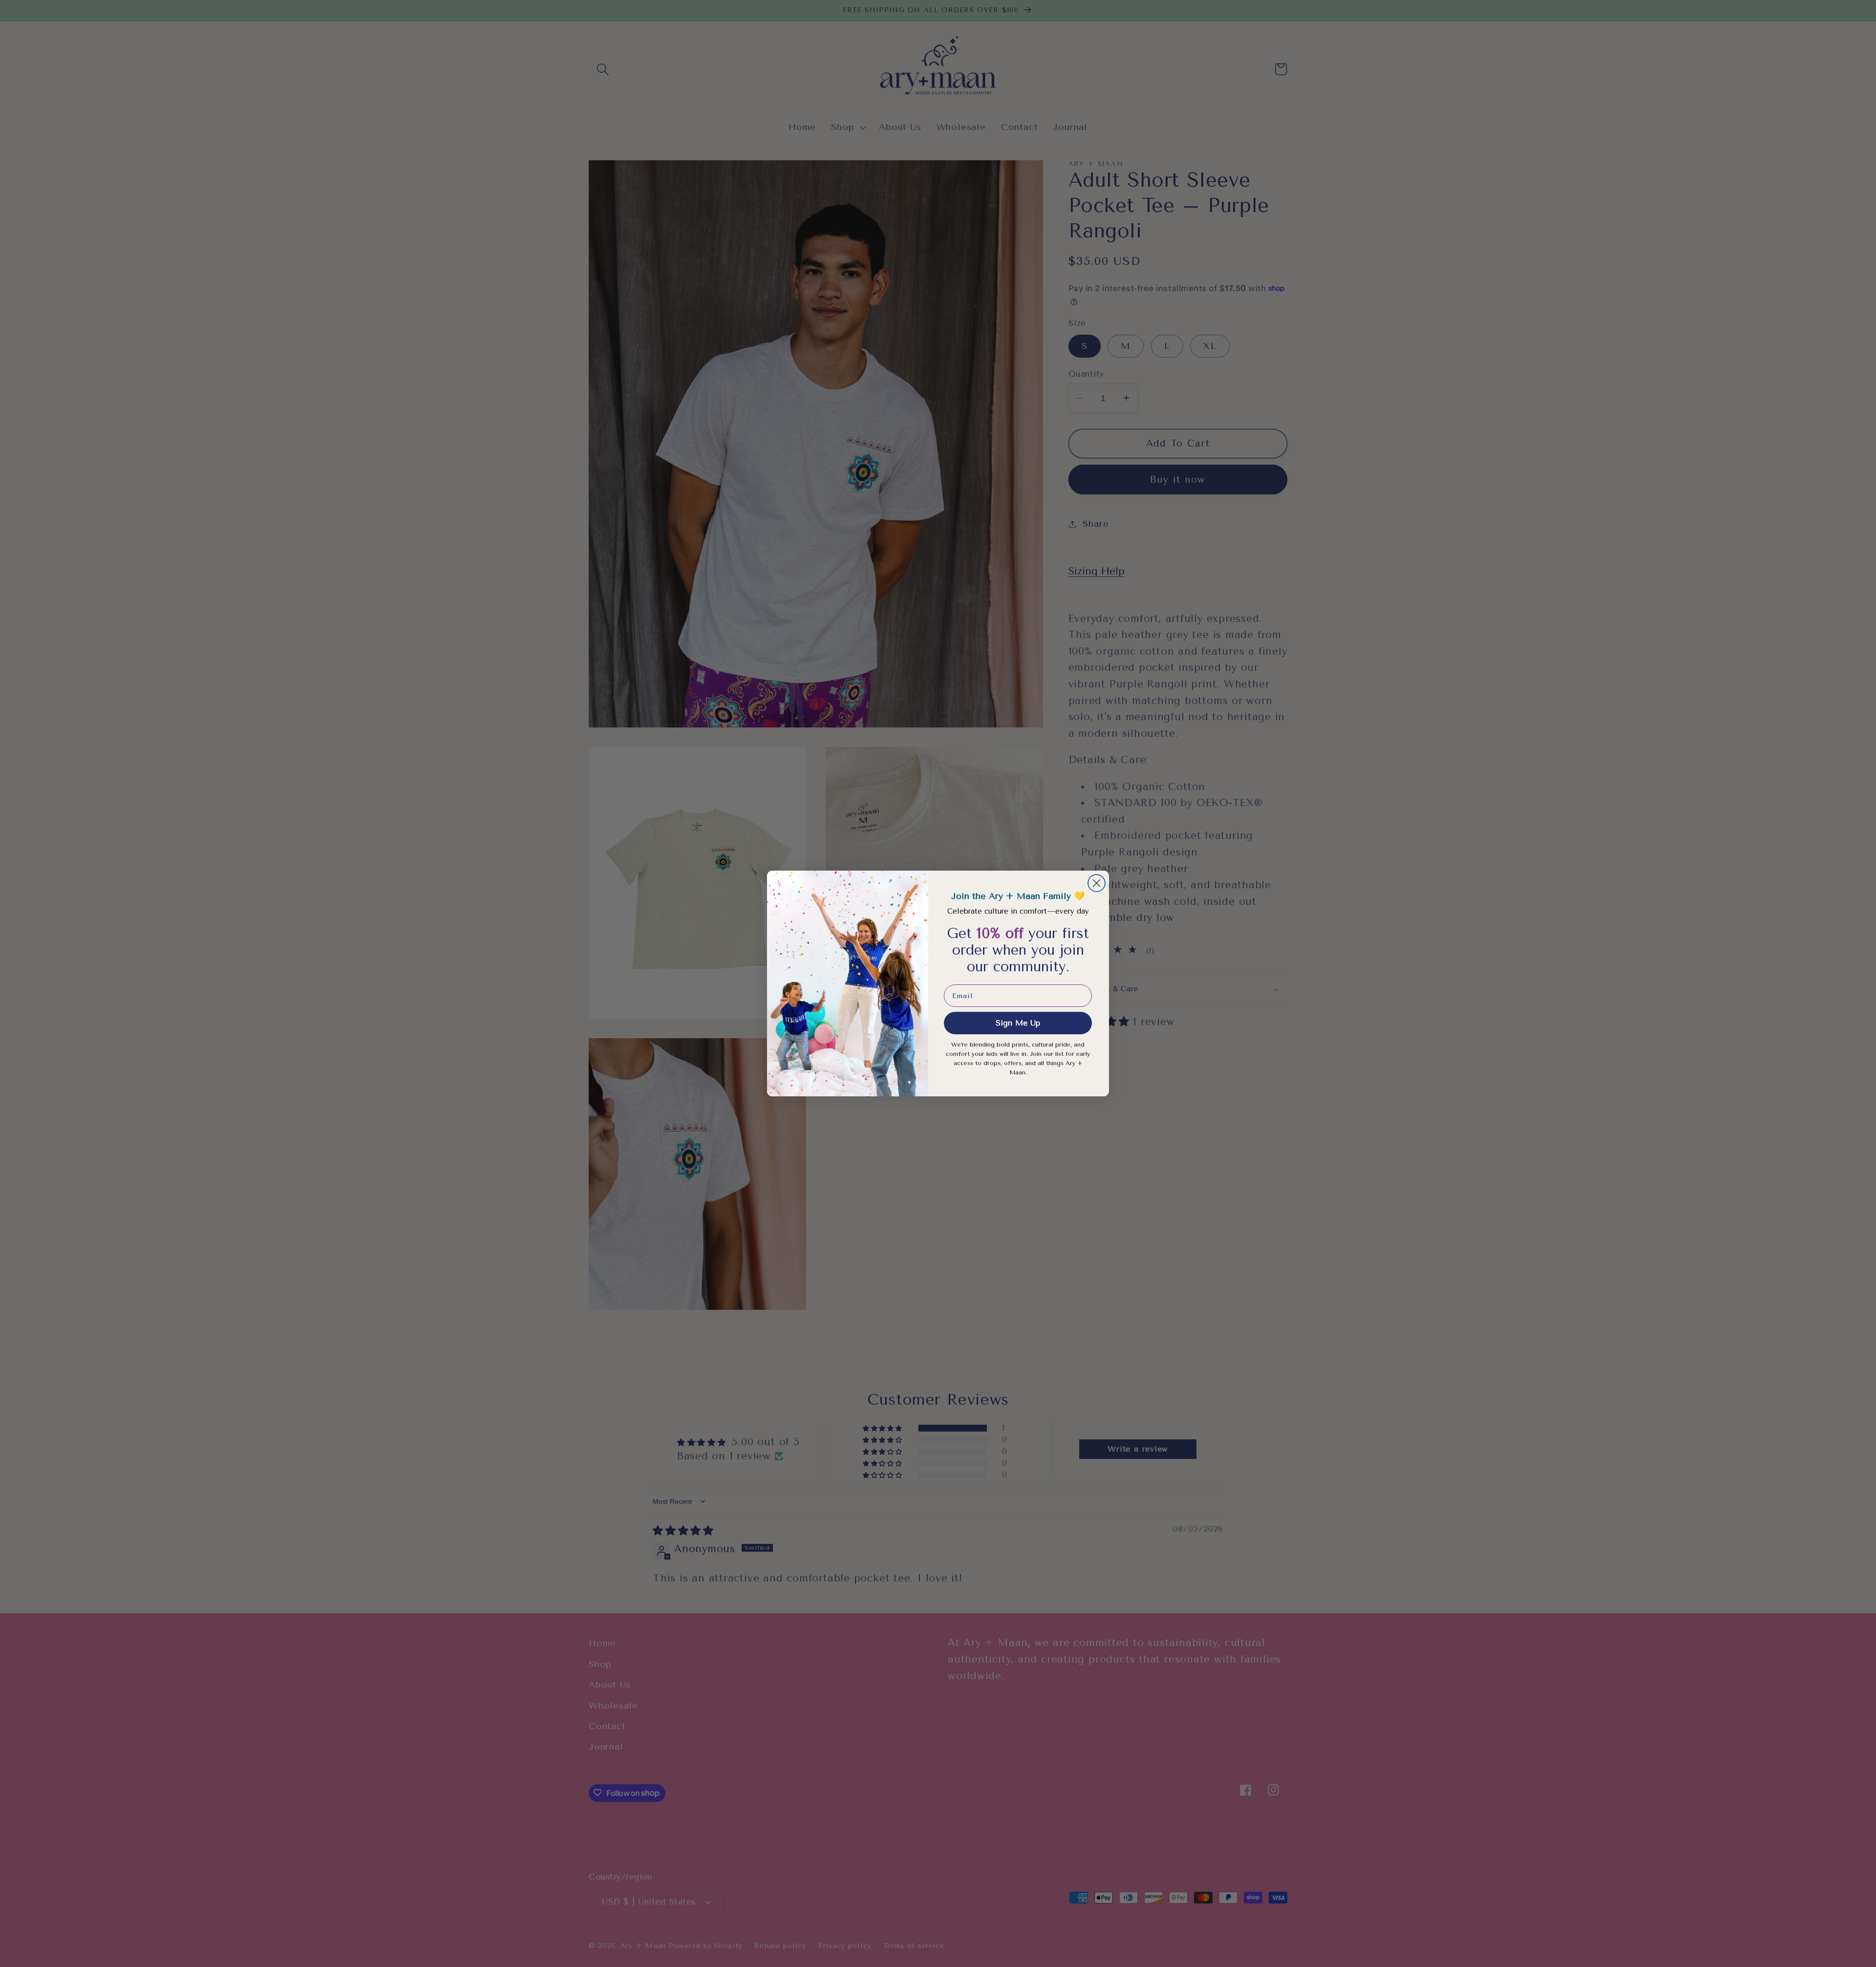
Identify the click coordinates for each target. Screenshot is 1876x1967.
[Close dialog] (1097, 883)
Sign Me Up (1018, 1023)
